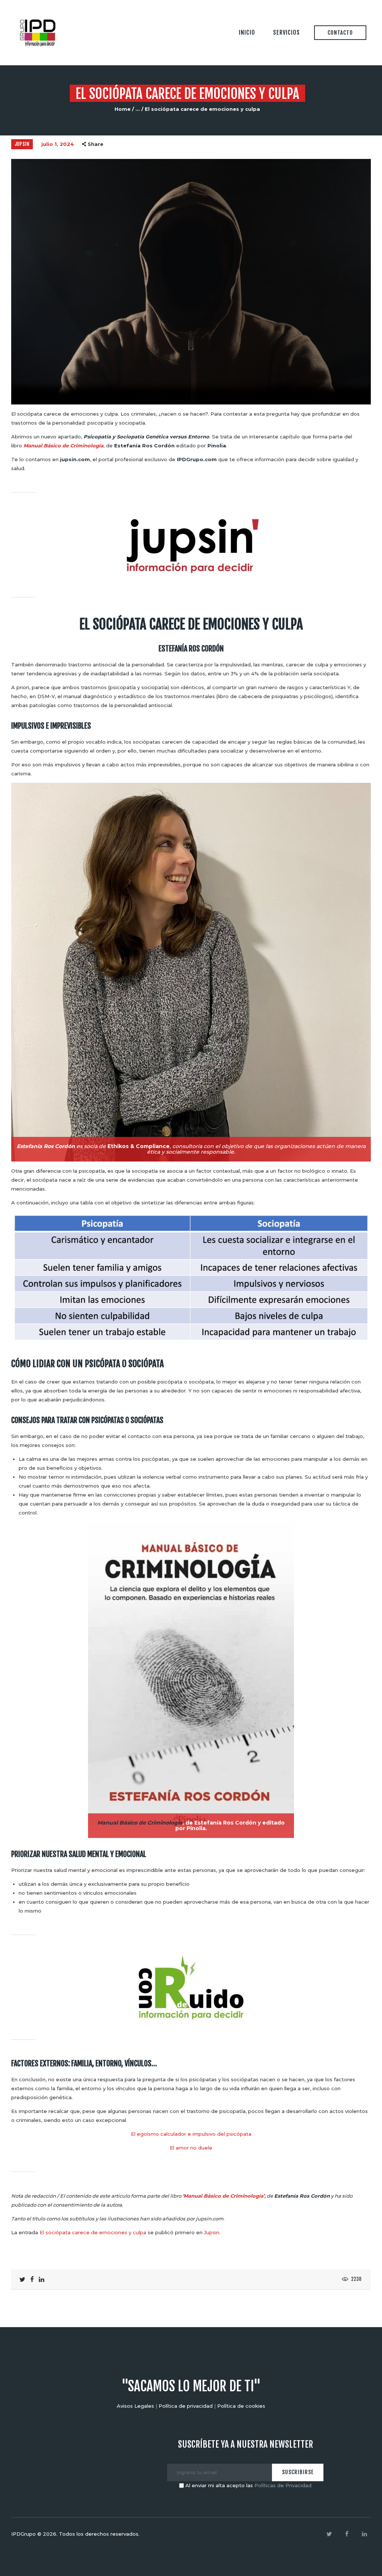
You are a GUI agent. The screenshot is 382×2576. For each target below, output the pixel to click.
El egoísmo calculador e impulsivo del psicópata (191, 2134)
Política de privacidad (186, 2406)
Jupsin (22, 144)
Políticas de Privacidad (283, 2485)
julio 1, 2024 (58, 144)
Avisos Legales (135, 2406)
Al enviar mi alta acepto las (248, 2485)
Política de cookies (241, 2406)
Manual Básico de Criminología (63, 446)
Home (123, 109)
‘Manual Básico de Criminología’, (224, 2196)
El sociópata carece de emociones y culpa (93, 2232)
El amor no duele (191, 2148)
